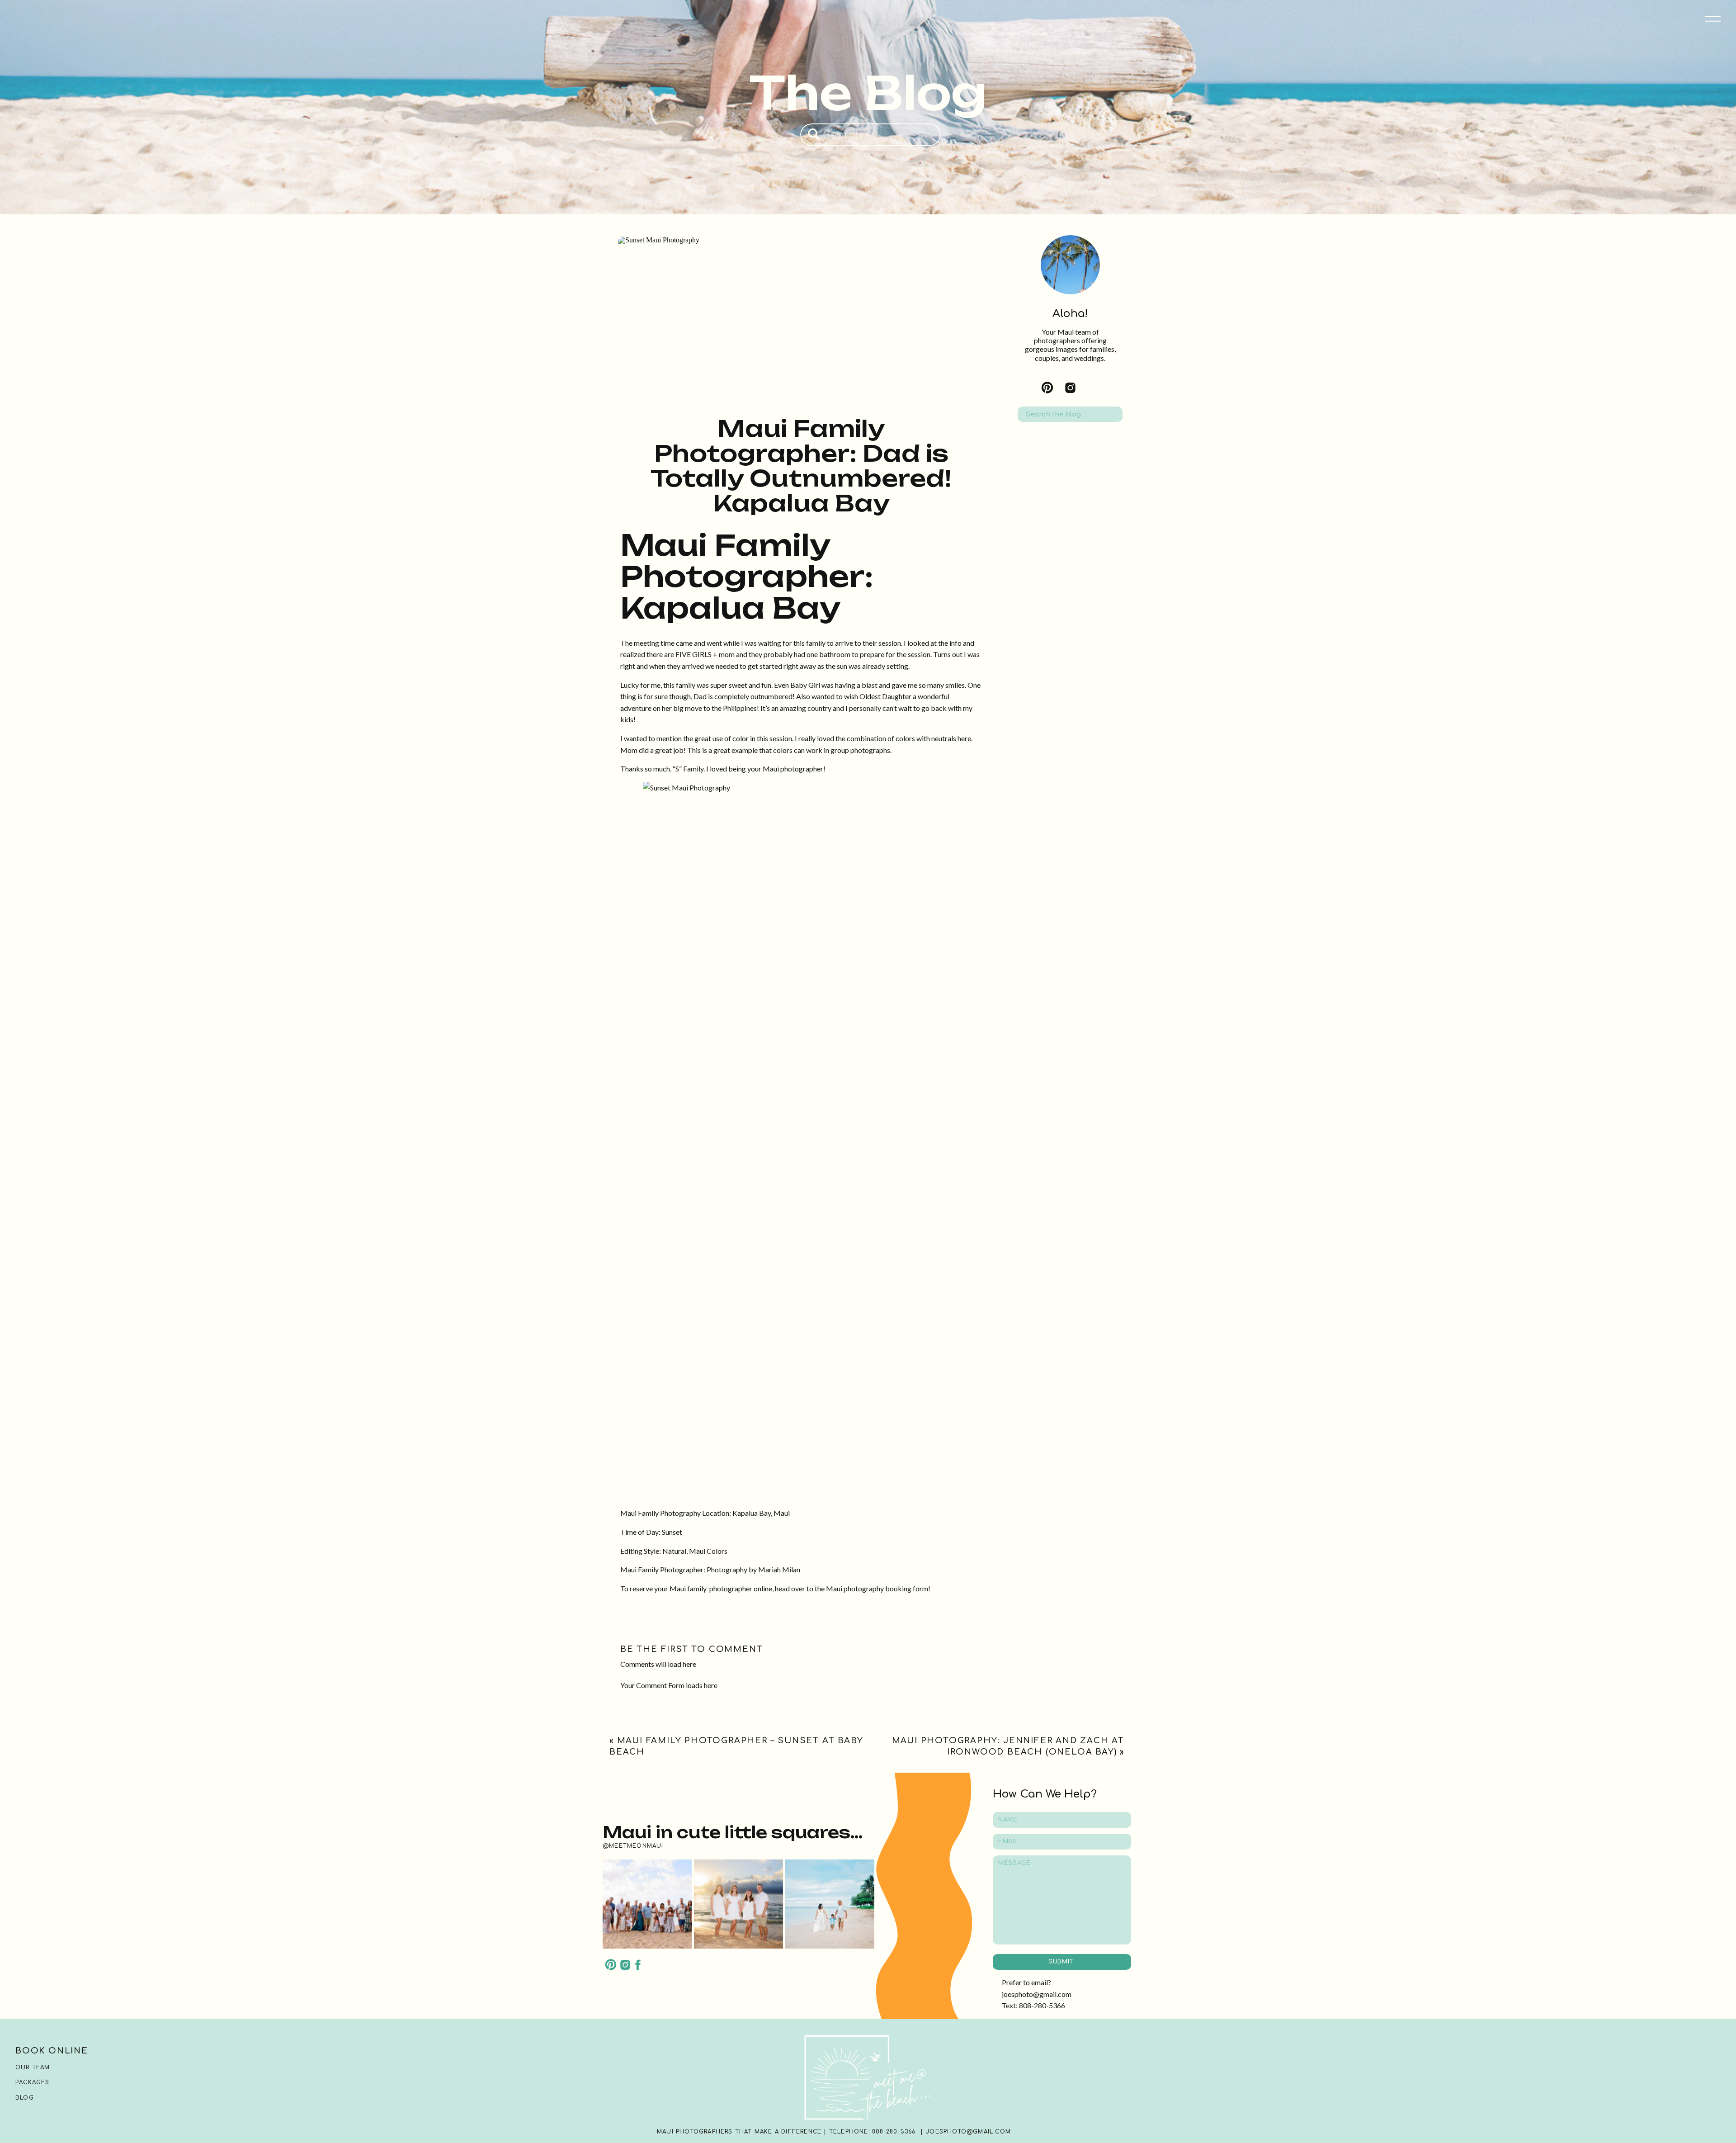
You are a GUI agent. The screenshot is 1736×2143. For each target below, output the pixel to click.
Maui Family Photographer (662, 1569)
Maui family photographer (711, 1588)
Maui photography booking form (877, 1588)
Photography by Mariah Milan (753, 1569)
